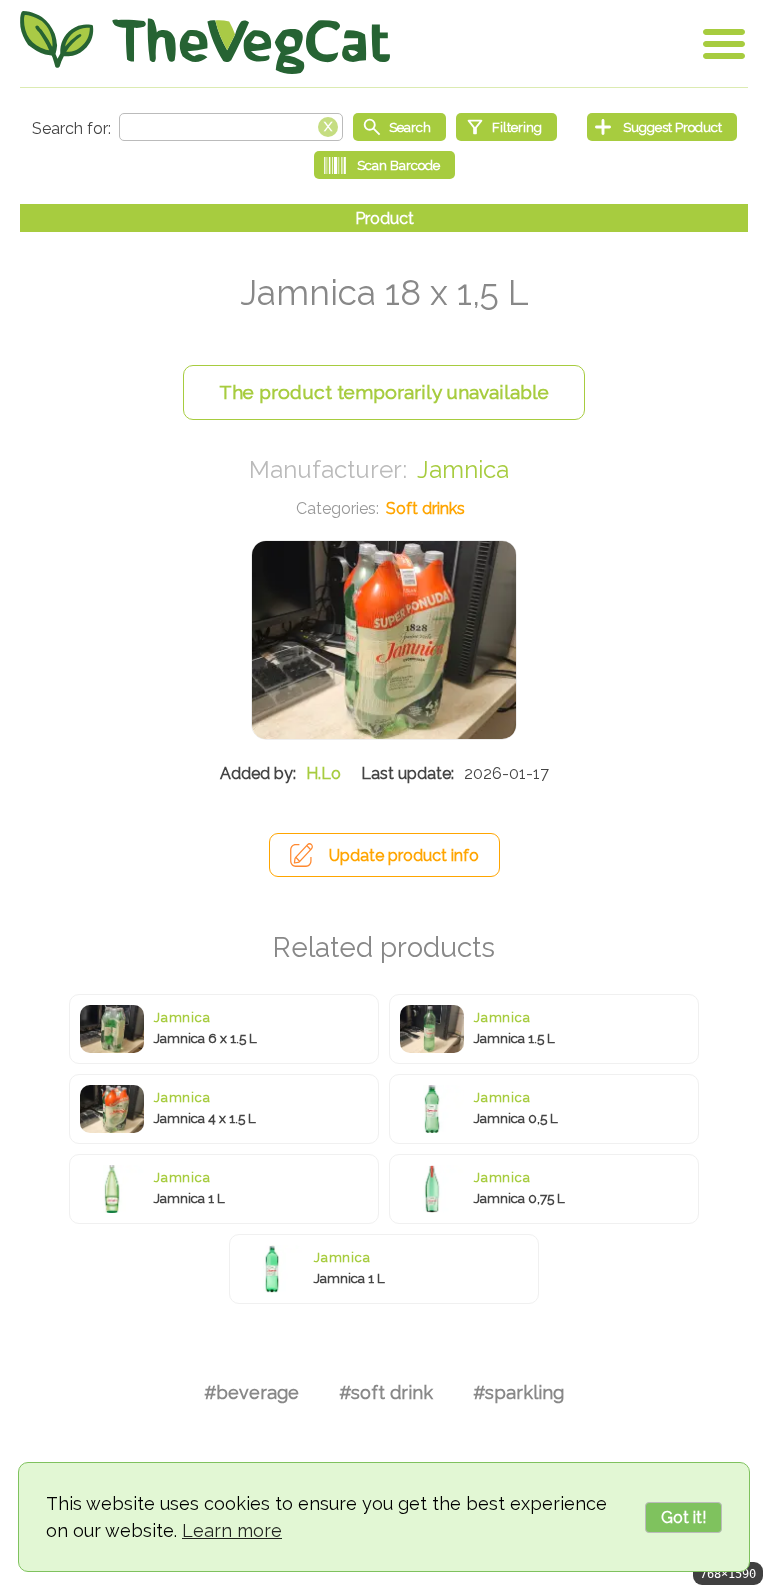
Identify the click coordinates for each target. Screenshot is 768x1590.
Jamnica (463, 469)
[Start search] (399, 127)
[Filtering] (506, 127)
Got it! (683, 1517)
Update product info (404, 855)
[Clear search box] (328, 125)
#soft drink (386, 1392)
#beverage (251, 1392)
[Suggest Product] (662, 127)
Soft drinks (425, 508)
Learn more (232, 1530)
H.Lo (323, 773)
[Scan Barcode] (384, 165)
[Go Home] (205, 42)
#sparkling (518, 1392)
